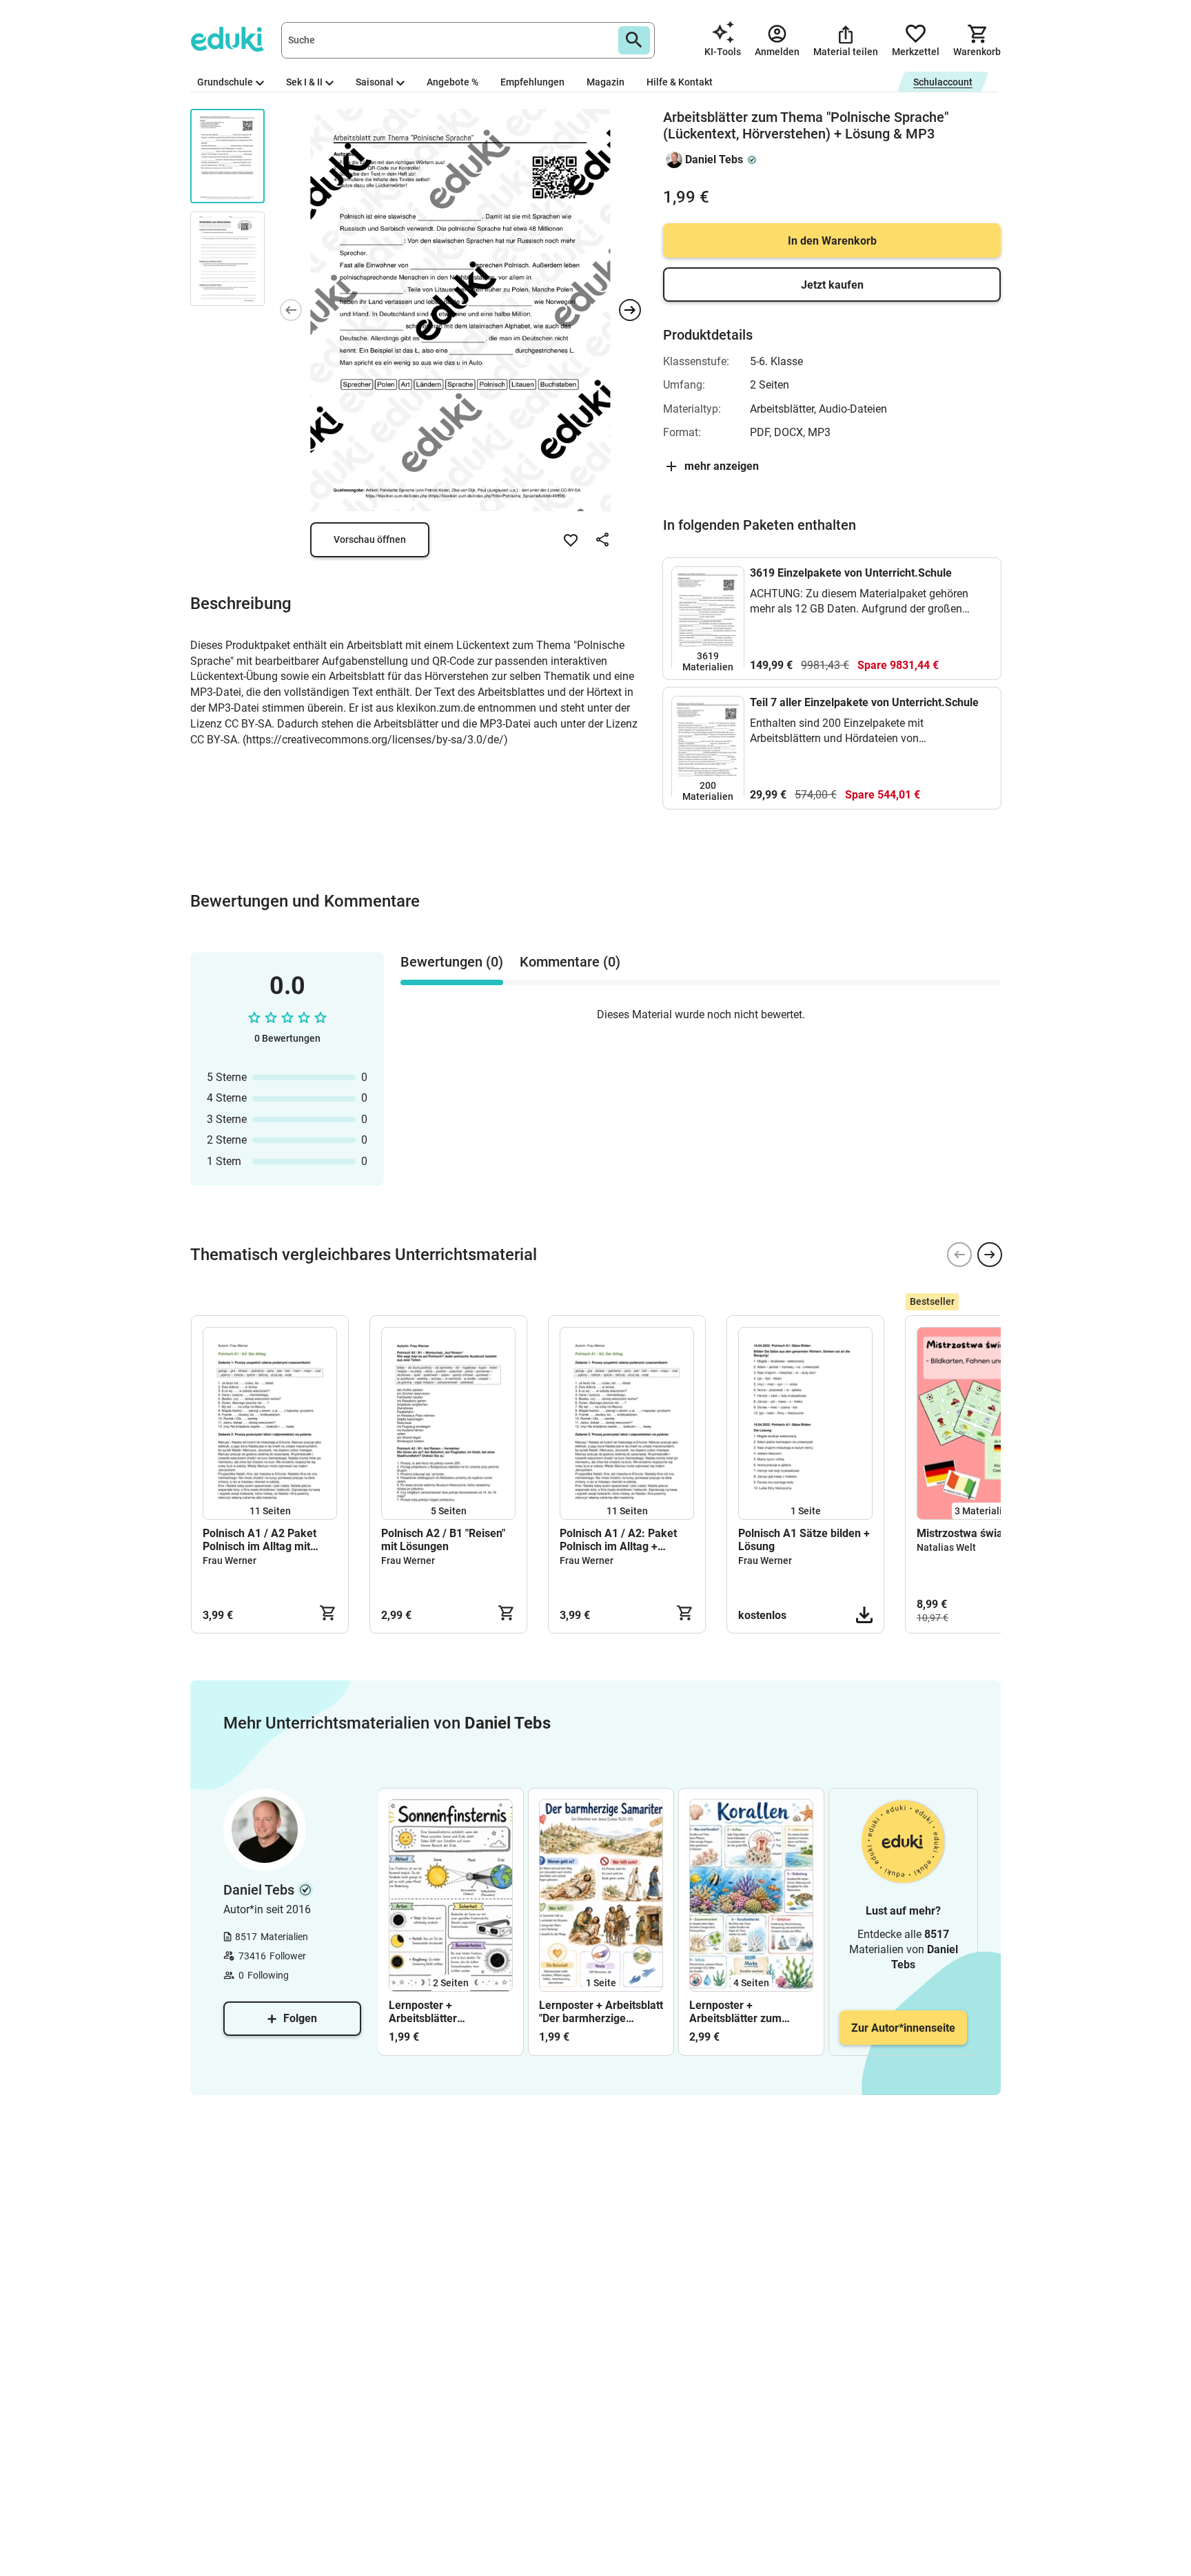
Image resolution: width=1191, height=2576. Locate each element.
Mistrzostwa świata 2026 (978, 1533)
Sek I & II (304, 82)
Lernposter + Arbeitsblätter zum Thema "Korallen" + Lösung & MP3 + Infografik (736, 2012)
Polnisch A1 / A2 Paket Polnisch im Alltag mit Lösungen (259, 1540)
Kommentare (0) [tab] (570, 962)
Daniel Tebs (714, 159)
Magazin (605, 82)
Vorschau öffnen (370, 539)
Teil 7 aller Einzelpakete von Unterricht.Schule (864, 702)
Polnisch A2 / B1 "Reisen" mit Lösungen (443, 1540)
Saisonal (375, 82)
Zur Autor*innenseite (903, 2028)
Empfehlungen (532, 82)
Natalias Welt (946, 1547)
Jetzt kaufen (832, 285)
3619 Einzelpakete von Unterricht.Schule (851, 573)
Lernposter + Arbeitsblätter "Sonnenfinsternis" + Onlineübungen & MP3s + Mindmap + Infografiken (447, 2012)
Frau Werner (230, 1560)
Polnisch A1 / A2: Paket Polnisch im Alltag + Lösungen (618, 1540)
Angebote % (452, 82)
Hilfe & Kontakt (680, 82)
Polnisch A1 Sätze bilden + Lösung (804, 1540)
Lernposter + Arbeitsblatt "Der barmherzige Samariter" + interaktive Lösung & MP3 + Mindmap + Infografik (601, 2012)
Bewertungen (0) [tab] (452, 962)
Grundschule (225, 82)
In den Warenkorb (832, 241)
